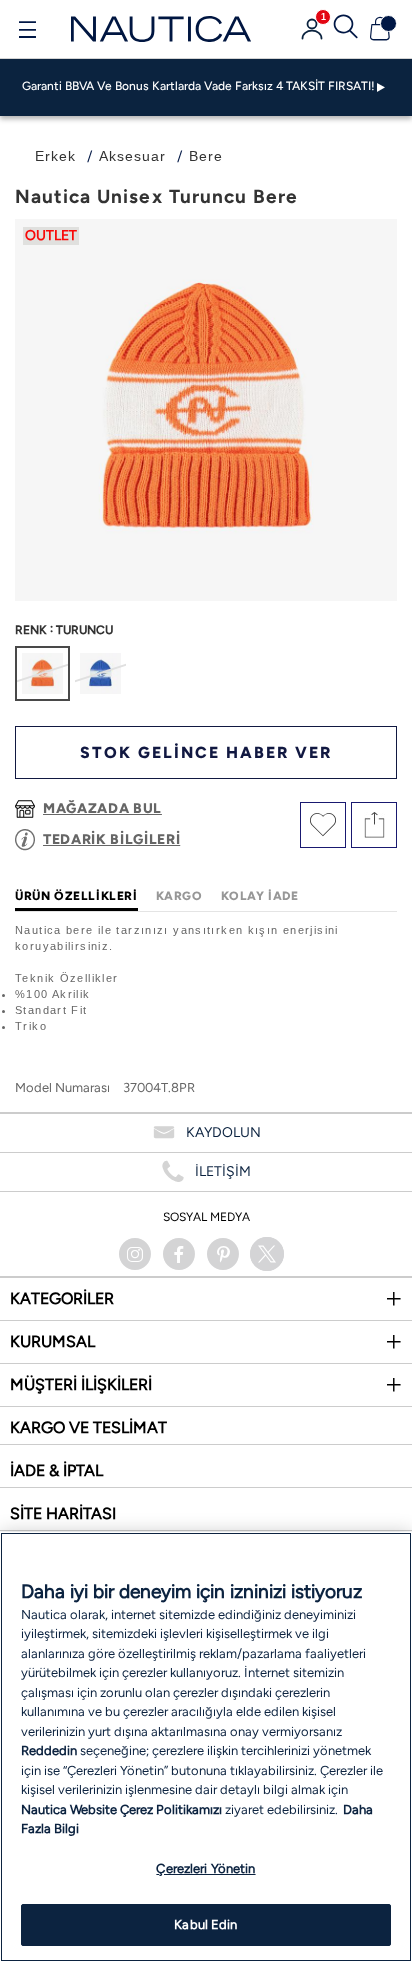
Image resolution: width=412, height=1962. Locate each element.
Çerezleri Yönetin (205, 1868)
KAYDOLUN (223, 1132)
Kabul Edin (205, 1924)
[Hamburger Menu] (27, 32)
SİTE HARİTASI (63, 1513)
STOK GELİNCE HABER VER (206, 752)
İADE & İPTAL (56, 1470)
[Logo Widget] (161, 28)
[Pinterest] (223, 1254)
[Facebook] (179, 1254)
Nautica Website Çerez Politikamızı (123, 1809)
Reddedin (49, 1750)
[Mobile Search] (346, 29)
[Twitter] (267, 1254)
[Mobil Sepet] (380, 29)
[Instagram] (135, 1254)
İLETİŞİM (223, 1171)
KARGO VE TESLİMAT (88, 1427)
